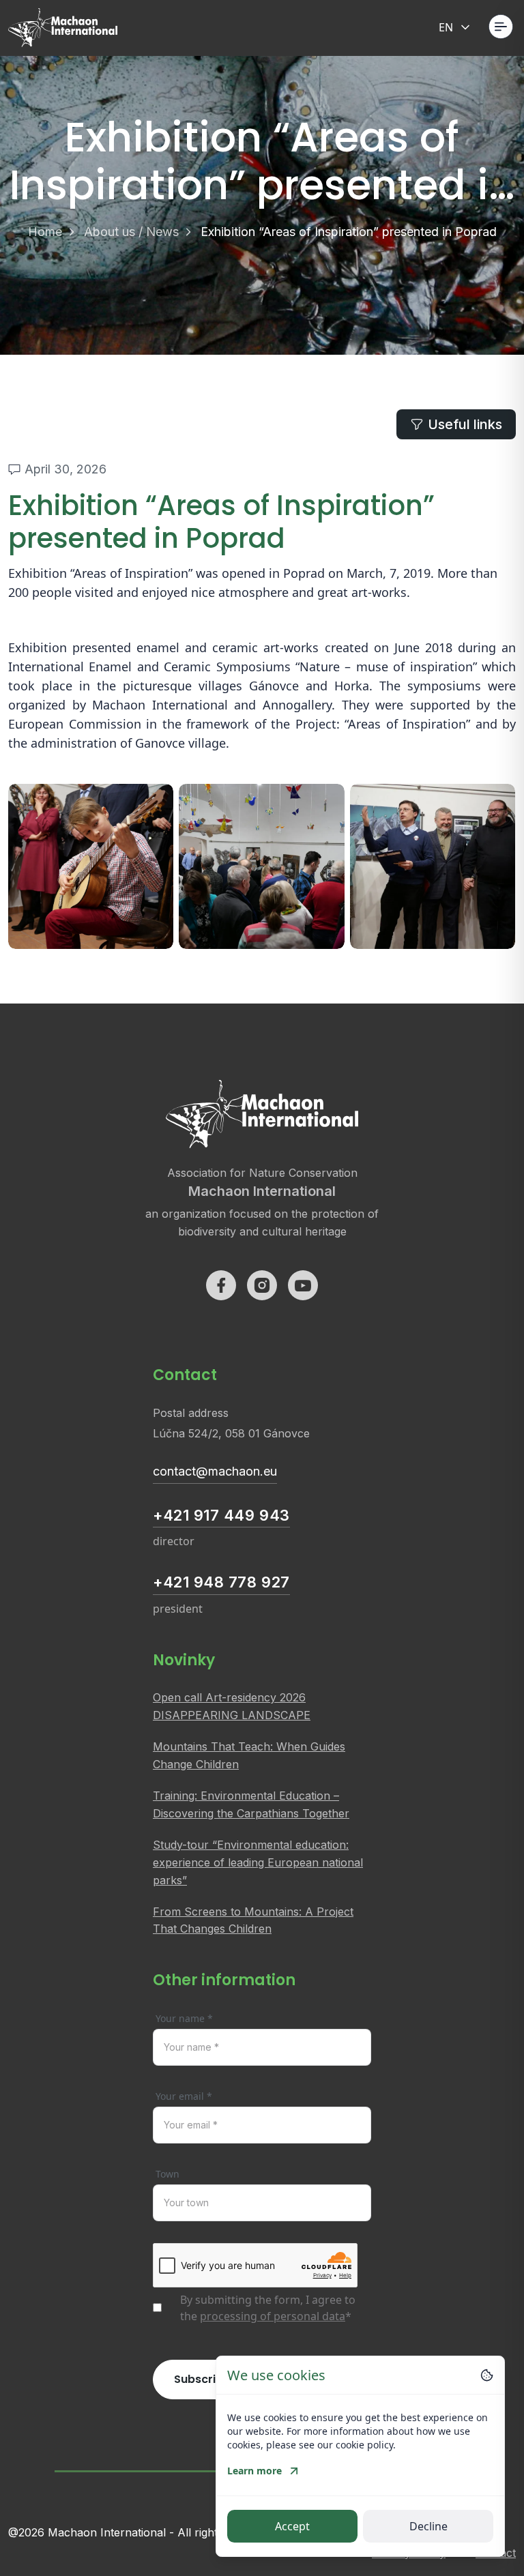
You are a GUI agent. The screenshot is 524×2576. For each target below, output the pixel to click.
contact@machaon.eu (215, 1471)
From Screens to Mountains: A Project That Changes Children (253, 1920)
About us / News (131, 232)
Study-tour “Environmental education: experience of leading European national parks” (258, 1862)
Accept (292, 2526)
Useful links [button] (465, 424)
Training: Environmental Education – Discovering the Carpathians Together (251, 1804)
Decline (428, 2526)
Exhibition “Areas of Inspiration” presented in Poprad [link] (349, 232)
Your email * (184, 2096)
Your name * (184, 2018)
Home (45, 232)
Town (168, 2174)
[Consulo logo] (63, 28)
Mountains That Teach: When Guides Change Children (249, 1755)
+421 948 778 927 (221, 1582)
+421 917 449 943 (221, 1515)
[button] (501, 27)
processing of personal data (273, 2316)
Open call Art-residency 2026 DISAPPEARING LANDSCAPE (232, 1706)
